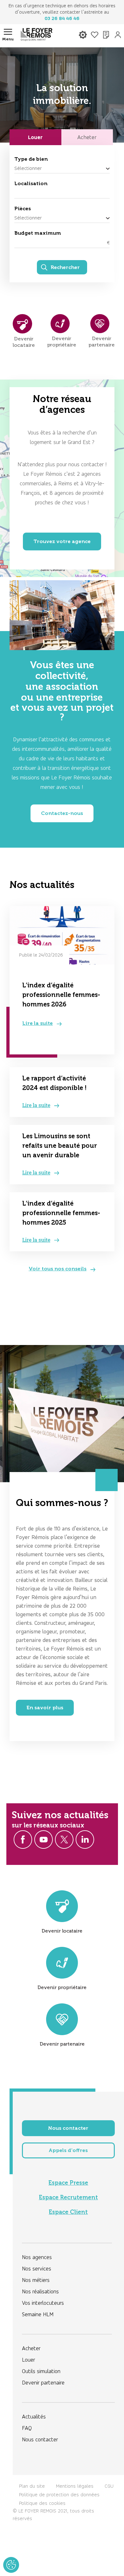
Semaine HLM (38, 2314)
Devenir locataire (62, 1931)
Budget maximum (38, 233)
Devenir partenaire (62, 2044)
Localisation (31, 183)
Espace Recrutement (68, 2197)
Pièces (23, 209)
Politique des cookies (42, 2503)
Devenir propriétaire (62, 1987)
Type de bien (31, 159)
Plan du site (32, 2486)
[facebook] (23, 1840)
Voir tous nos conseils (58, 1269)
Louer (35, 137)
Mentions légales (75, 2486)
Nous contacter (68, 2128)
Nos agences (37, 2257)
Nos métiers (36, 2280)
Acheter (87, 137)
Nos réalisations (40, 2291)
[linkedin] (85, 1840)
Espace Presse (68, 2183)
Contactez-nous (62, 813)
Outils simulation (41, 2371)
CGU (109, 2486)
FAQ (27, 2428)
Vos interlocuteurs (43, 2303)
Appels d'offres (68, 2150)
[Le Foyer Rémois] (37, 36)
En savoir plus (45, 1708)
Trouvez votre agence (62, 541)
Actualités (34, 2416)
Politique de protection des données (59, 2495)
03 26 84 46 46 (62, 18)
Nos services (37, 2268)
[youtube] (44, 1840)
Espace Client (68, 2212)
